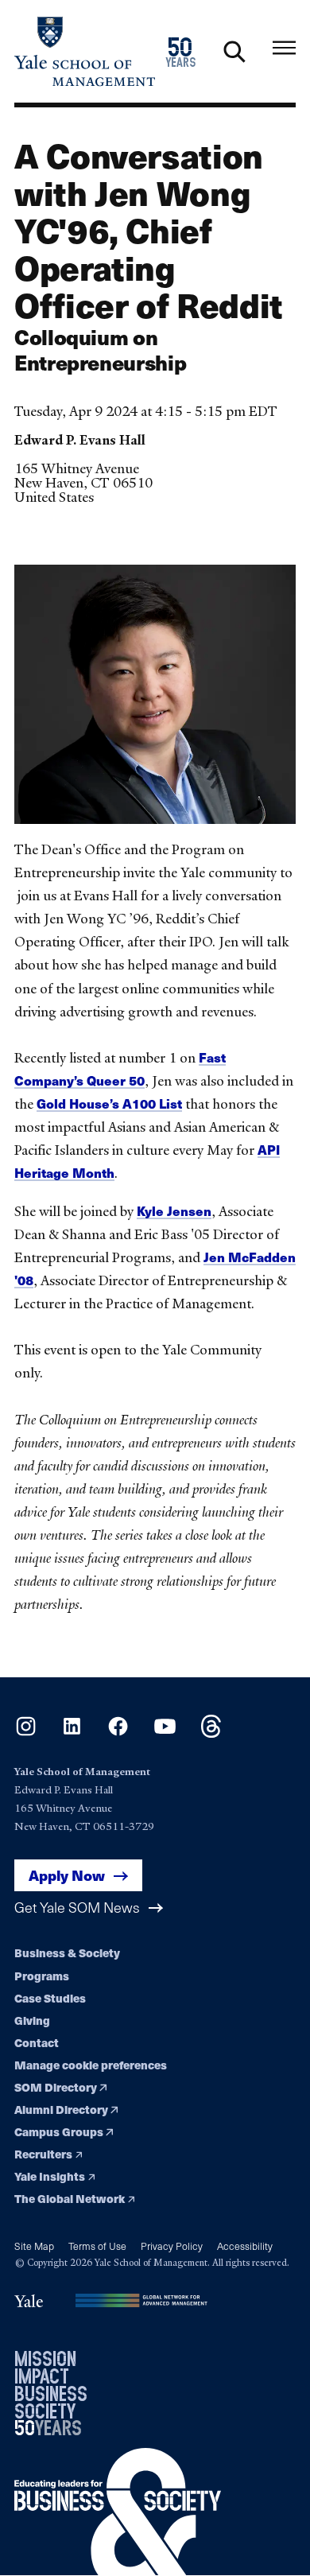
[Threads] (211, 1733)
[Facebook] (118, 1733)
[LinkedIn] (72, 1733)
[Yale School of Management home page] (85, 51)
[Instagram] (26, 1733)
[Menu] (284, 48)
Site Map (34, 2246)
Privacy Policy (172, 2246)
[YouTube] (165, 1733)
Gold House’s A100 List (109, 1103)
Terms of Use (97, 2246)
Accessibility (245, 2246)
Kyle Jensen (174, 1211)
